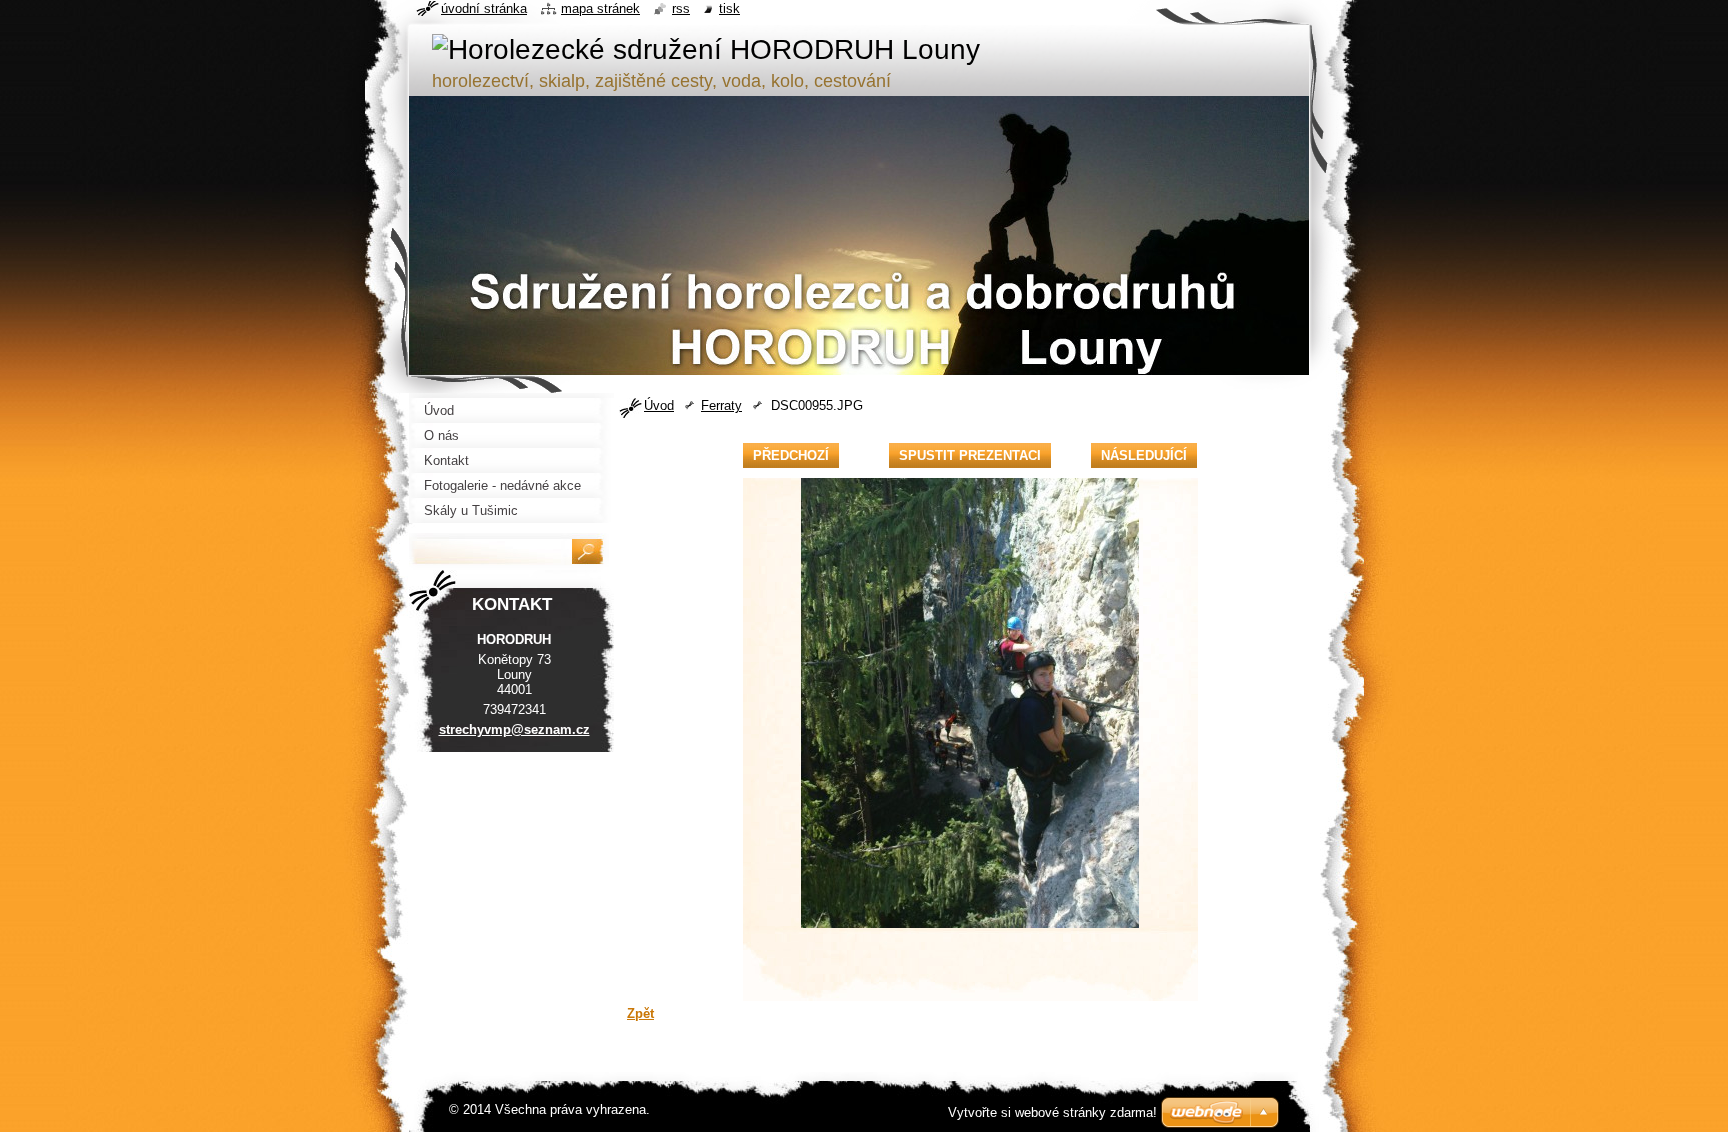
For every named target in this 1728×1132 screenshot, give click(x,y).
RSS (681, 8)
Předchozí (791, 455)
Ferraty (721, 405)
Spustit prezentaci (970, 455)
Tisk (729, 8)
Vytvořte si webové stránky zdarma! (1052, 1112)
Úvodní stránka (484, 8)
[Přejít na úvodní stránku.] (706, 49)
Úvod (659, 405)
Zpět (640, 1013)
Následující (1144, 455)
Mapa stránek (600, 8)
